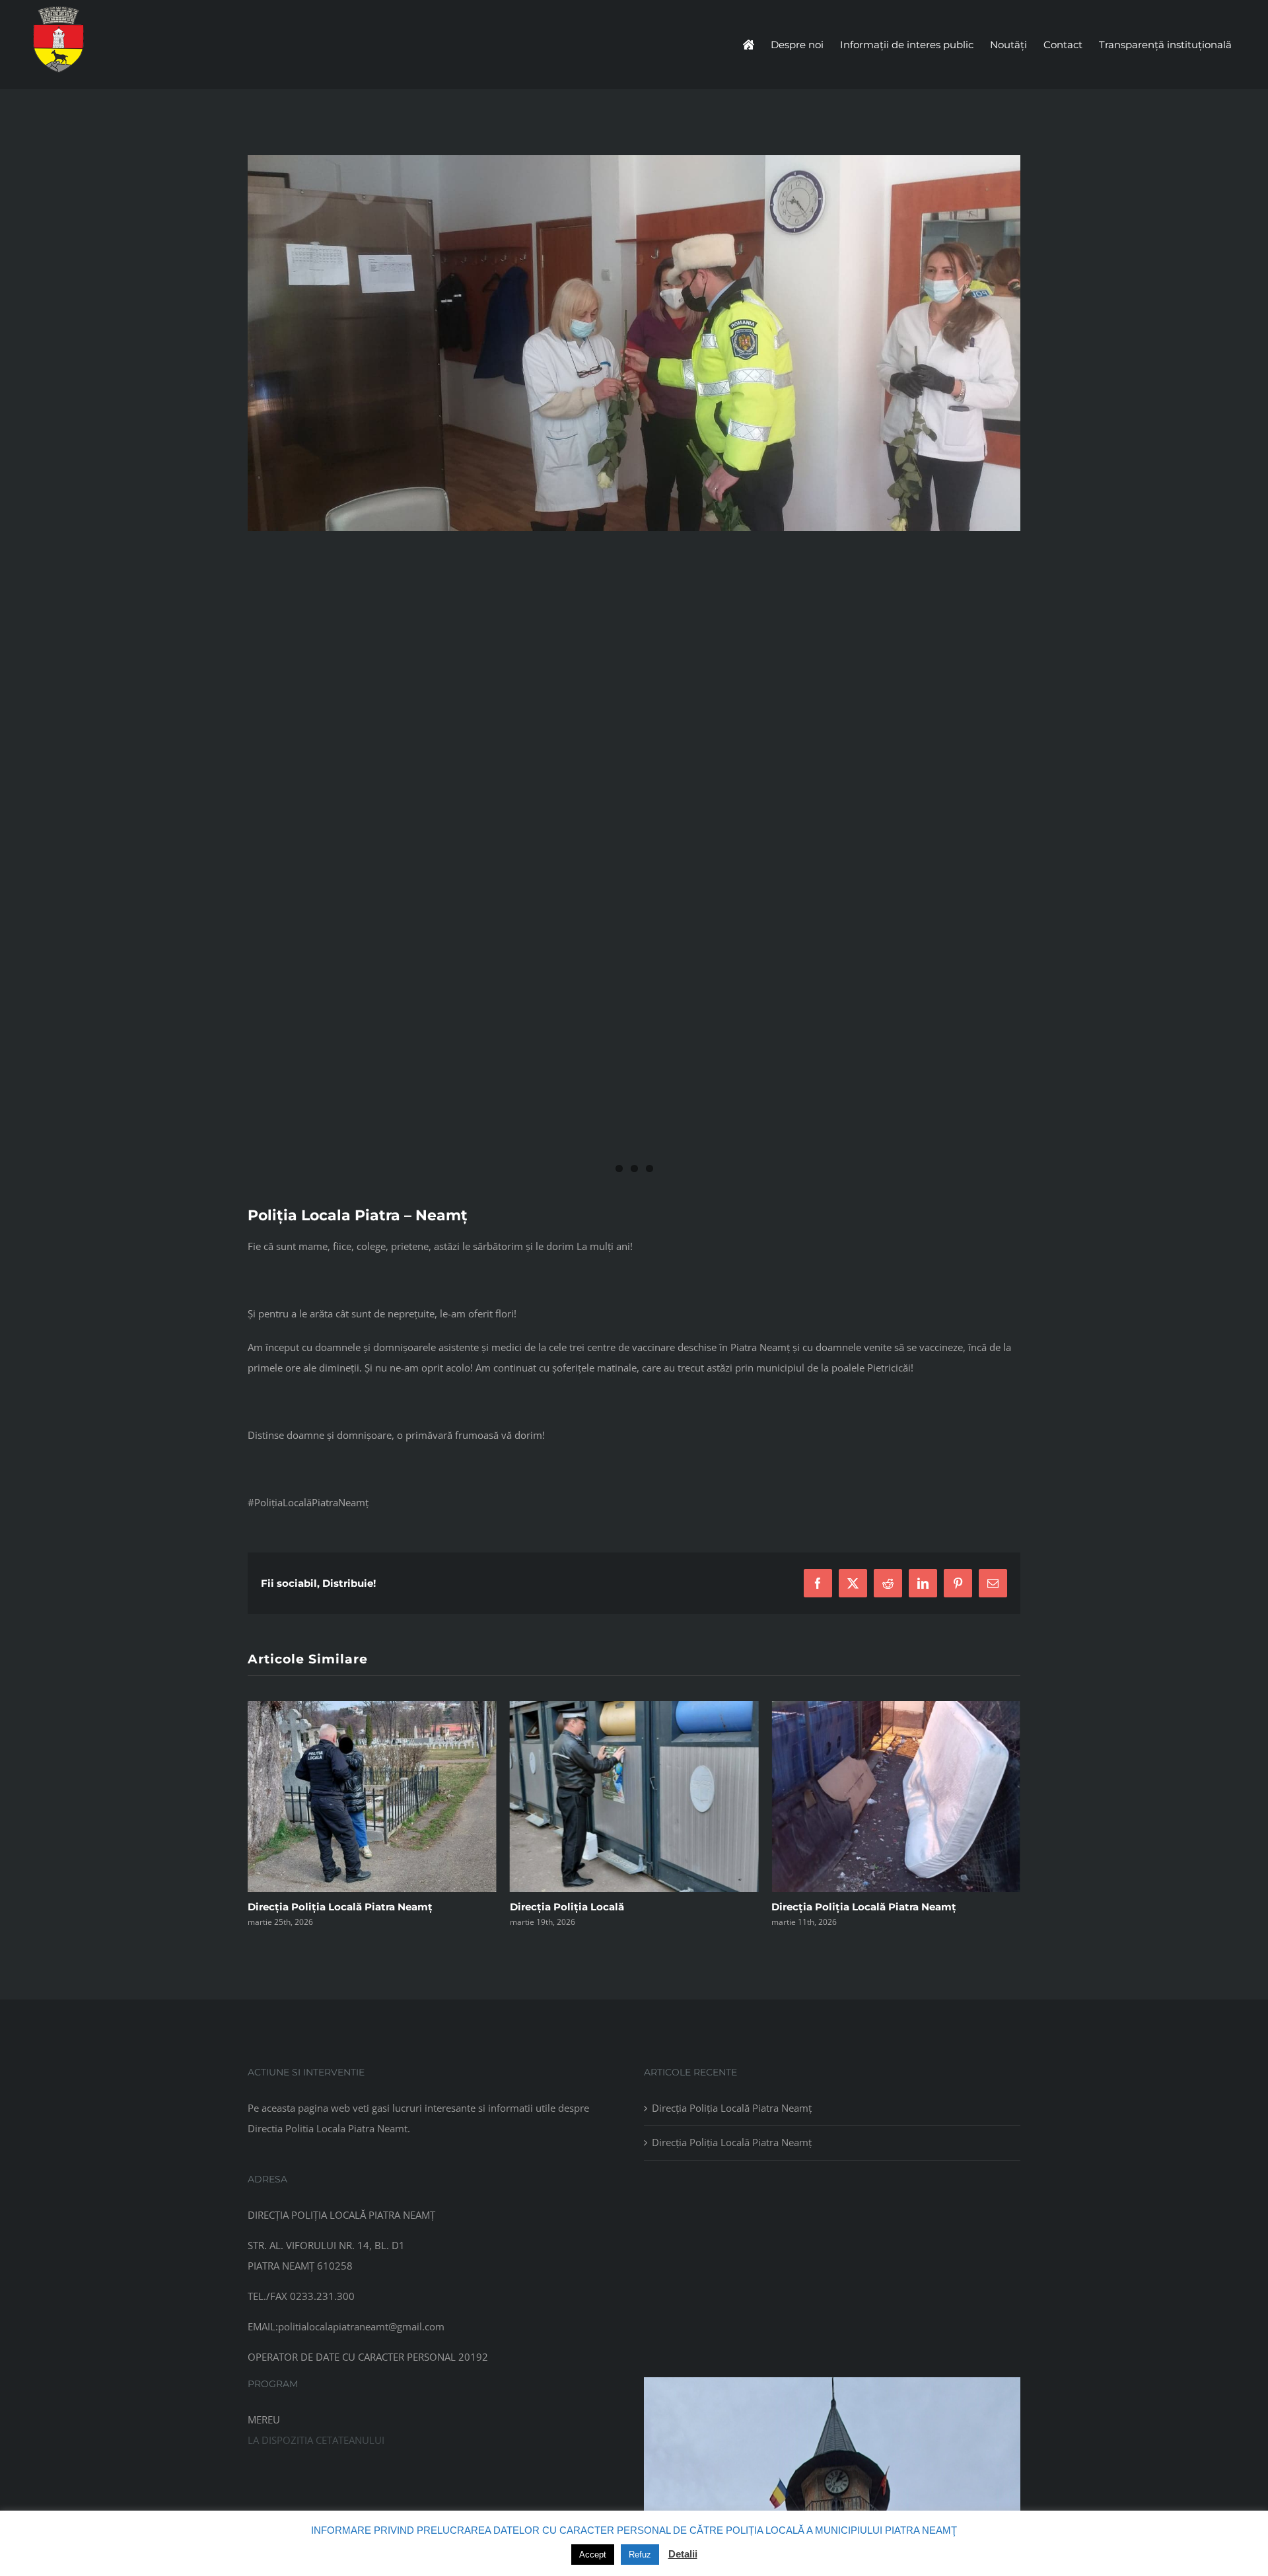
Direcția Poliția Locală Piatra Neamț (602, 1907)
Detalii (683, 2554)
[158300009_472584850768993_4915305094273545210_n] (634, 343)
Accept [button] (593, 2555)
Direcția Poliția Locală (305, 1907)
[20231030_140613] (832, 2382)
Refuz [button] (640, 2555)
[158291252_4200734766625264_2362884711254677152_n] (634, 670)
